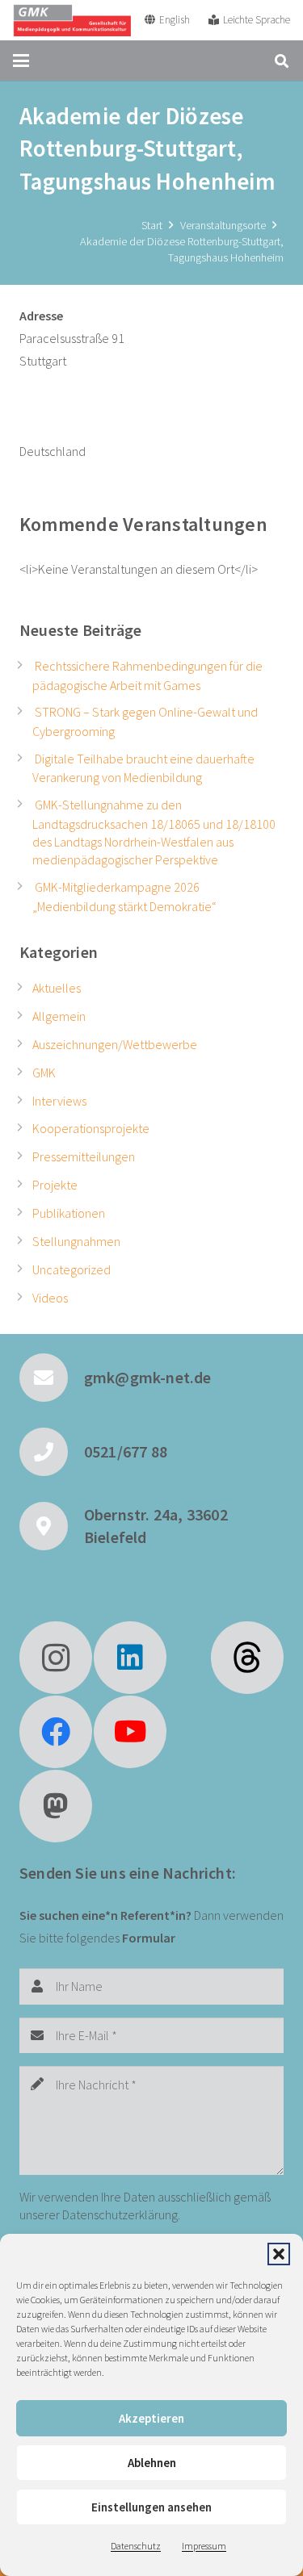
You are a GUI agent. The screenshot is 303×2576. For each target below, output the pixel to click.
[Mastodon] (56, 1806)
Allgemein (59, 1016)
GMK (44, 1073)
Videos (50, 1298)
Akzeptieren (151, 2418)
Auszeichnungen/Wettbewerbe (115, 1044)
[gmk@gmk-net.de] (52, 1378)
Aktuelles (57, 988)
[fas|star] (247, 1658)
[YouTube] (130, 1732)
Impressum (204, 2546)
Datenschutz (136, 2546)
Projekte (55, 1185)
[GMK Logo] (72, 20)
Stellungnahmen (76, 1241)
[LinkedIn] (130, 1658)
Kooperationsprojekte (91, 1128)
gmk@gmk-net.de (148, 1377)
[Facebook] (56, 1732)
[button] (279, 2254)
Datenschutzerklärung (120, 2214)
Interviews (59, 1101)
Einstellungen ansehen (151, 2507)
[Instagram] (56, 1658)
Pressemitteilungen (84, 1156)
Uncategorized (72, 1269)
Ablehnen (152, 2463)
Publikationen (69, 1213)
